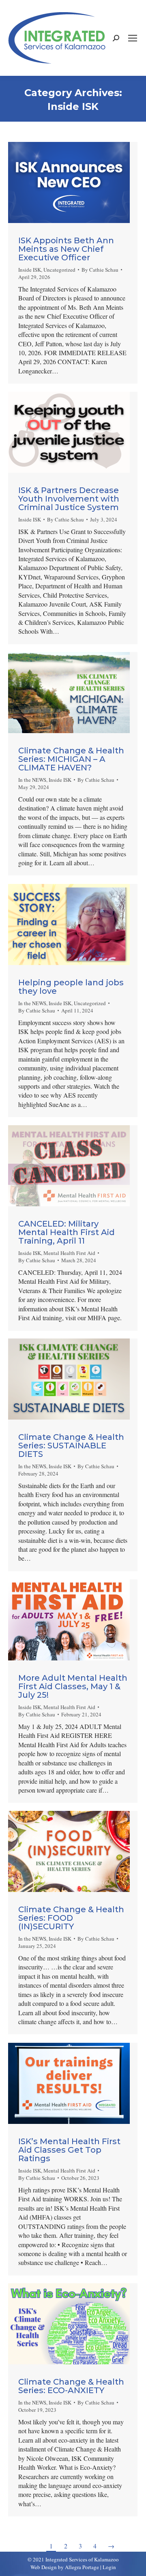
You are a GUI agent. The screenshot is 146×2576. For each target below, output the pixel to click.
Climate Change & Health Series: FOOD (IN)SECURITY (71, 1918)
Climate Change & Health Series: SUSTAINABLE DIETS (71, 1446)
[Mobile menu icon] (133, 38)
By (100, 270)
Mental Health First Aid (69, 1253)
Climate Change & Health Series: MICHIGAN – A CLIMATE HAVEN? (71, 759)
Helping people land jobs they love (71, 987)
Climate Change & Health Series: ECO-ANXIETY (71, 2386)
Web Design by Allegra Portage (65, 2567)
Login (109, 2567)
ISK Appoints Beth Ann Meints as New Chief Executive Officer (66, 249)
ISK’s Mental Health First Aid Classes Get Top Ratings (69, 2150)
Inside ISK (30, 270)
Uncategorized (59, 270)
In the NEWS (32, 780)
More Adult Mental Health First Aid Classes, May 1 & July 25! (73, 1686)
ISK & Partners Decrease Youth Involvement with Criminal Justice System (69, 499)
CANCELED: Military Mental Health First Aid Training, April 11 (67, 1232)
